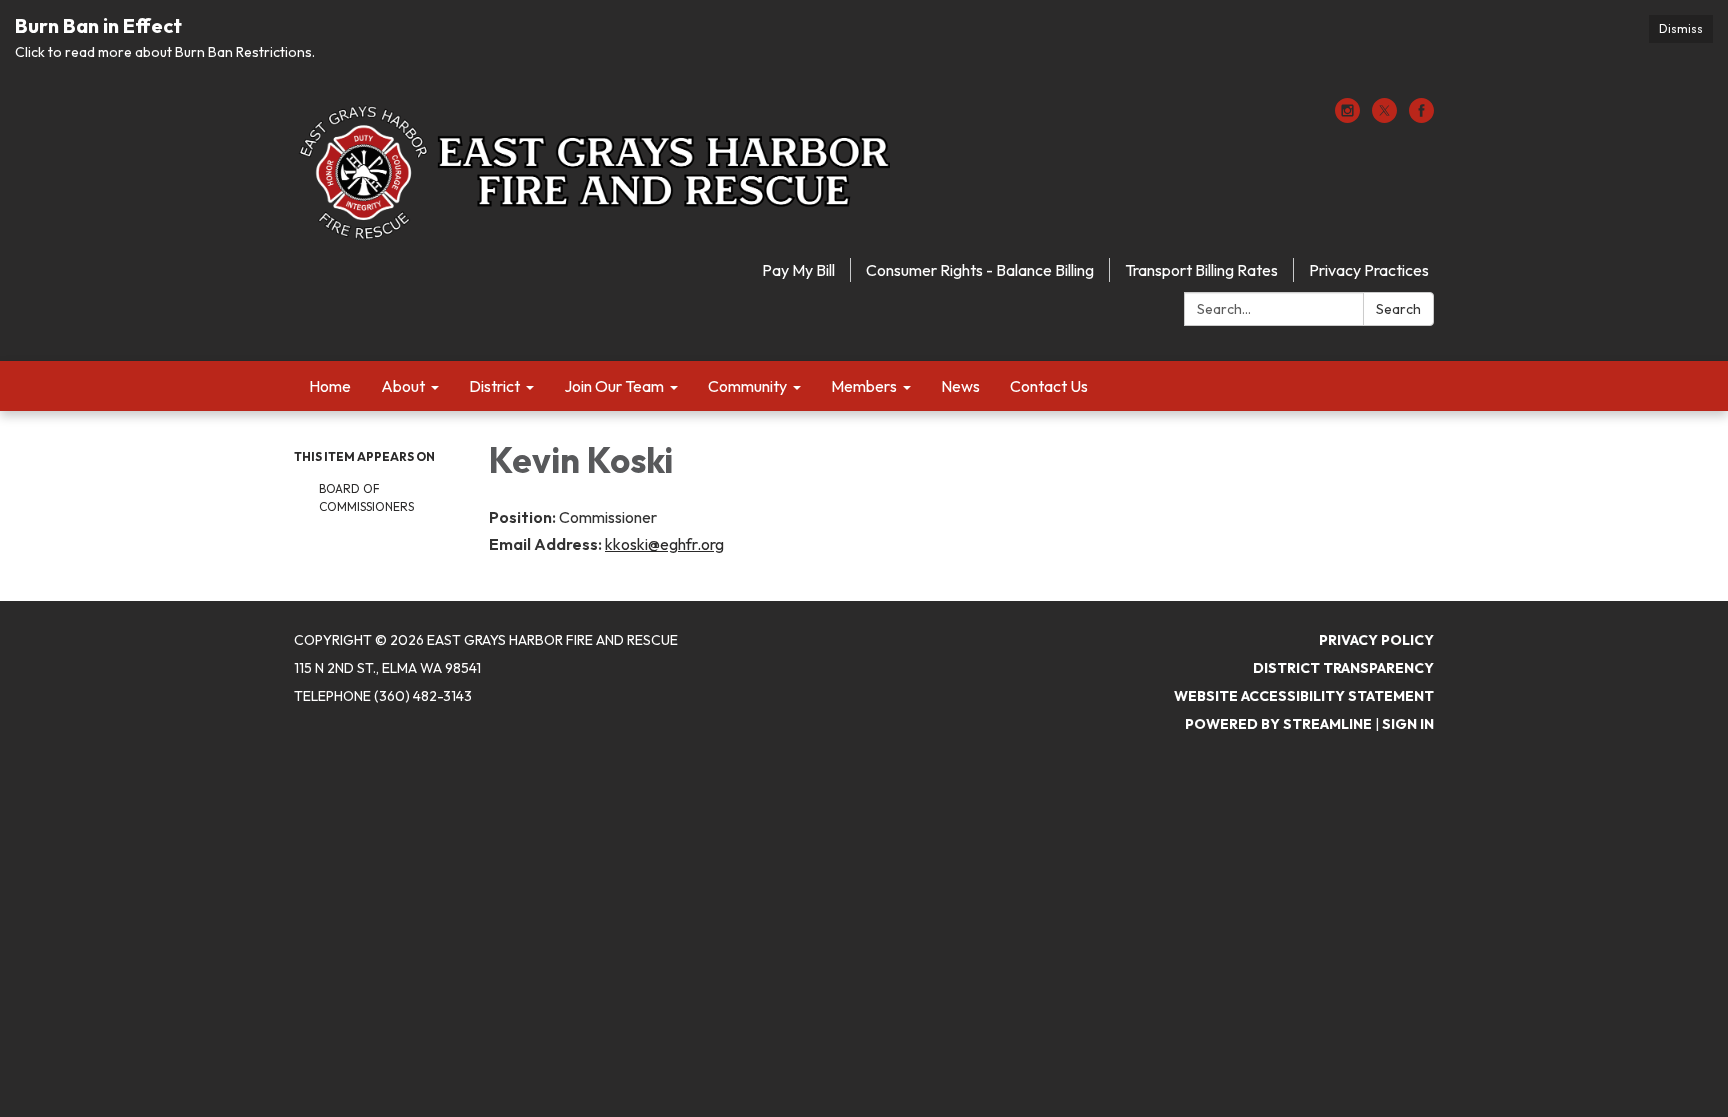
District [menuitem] (494, 386)
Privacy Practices (1369, 270)
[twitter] (1384, 117)
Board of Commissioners (366, 497)
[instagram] (1347, 117)
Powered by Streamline (1278, 724)
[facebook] (1421, 117)
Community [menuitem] (747, 386)
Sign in (1408, 724)
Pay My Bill (798, 270)
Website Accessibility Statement (1304, 696)
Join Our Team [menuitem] (614, 386)
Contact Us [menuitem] (1049, 386)
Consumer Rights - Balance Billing (980, 270)
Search (1398, 309)
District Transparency (1343, 668)
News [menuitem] (960, 386)
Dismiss (1681, 28)
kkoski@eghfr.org (664, 544)
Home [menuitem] (330, 386)
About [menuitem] (403, 386)
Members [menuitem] (864, 386)
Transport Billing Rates (1201, 270)
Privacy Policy (1376, 640)
